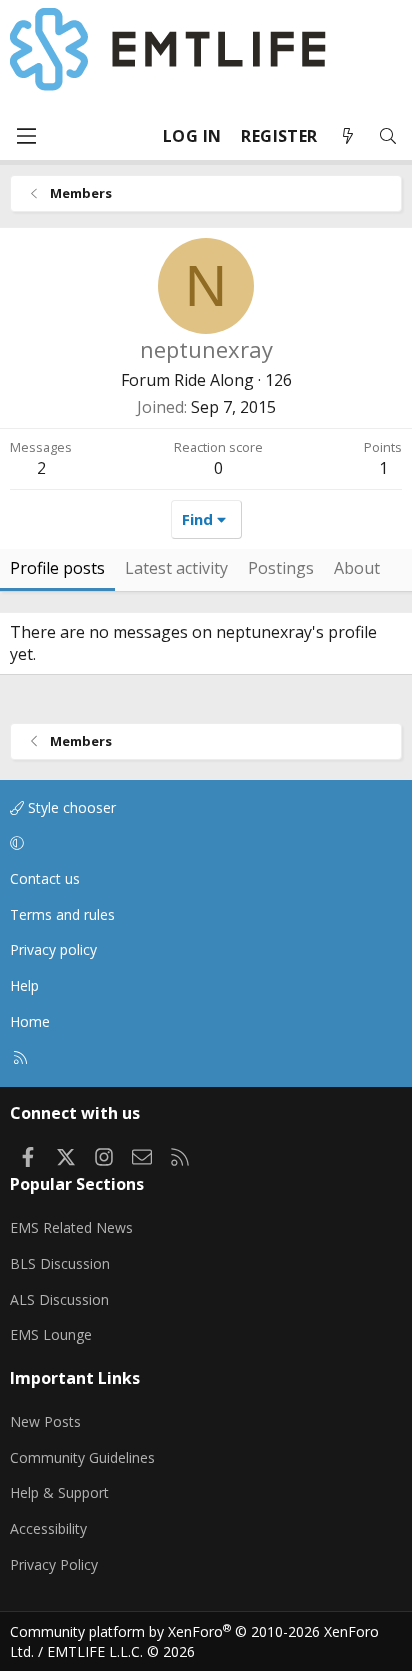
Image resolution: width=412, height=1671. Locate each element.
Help (24, 985)
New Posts (45, 1421)
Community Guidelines (82, 1457)
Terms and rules (62, 914)
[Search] (388, 136)
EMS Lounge (51, 1334)
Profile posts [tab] (57, 568)
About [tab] (357, 568)
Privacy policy (53, 949)
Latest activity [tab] (176, 568)
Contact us (45, 878)
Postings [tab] (281, 568)
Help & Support (59, 1492)
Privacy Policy (54, 1564)
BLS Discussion (60, 1263)
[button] (202, 844)
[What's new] (348, 136)
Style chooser (70, 807)
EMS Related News (71, 1227)
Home (30, 1021)
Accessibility (48, 1528)
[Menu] (26, 136)
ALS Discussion (59, 1299)
